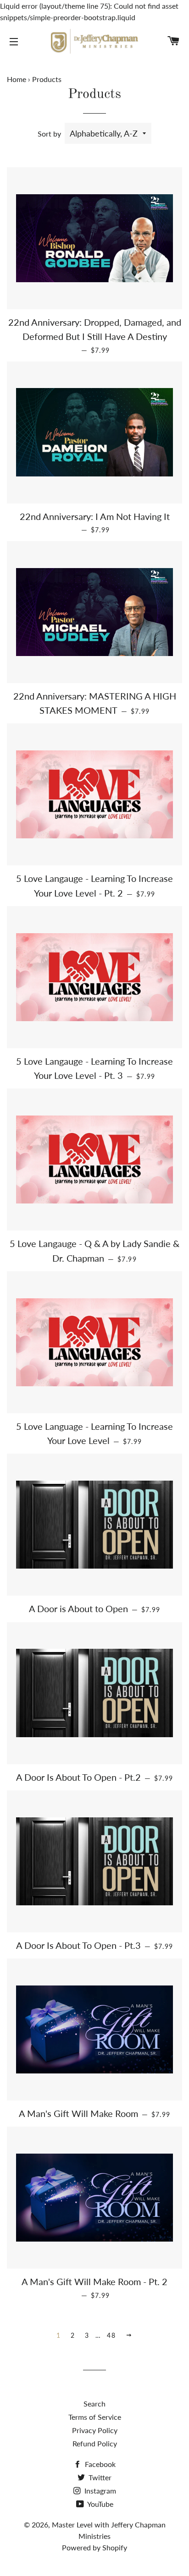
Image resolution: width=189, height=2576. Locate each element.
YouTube (100, 2504)
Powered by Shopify (94, 2547)
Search (94, 2404)
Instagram (99, 2491)
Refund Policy (95, 2443)
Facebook (99, 2464)
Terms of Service (95, 2417)
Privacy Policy (95, 2430)
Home (17, 79)
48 (111, 2335)
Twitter (99, 2477)
